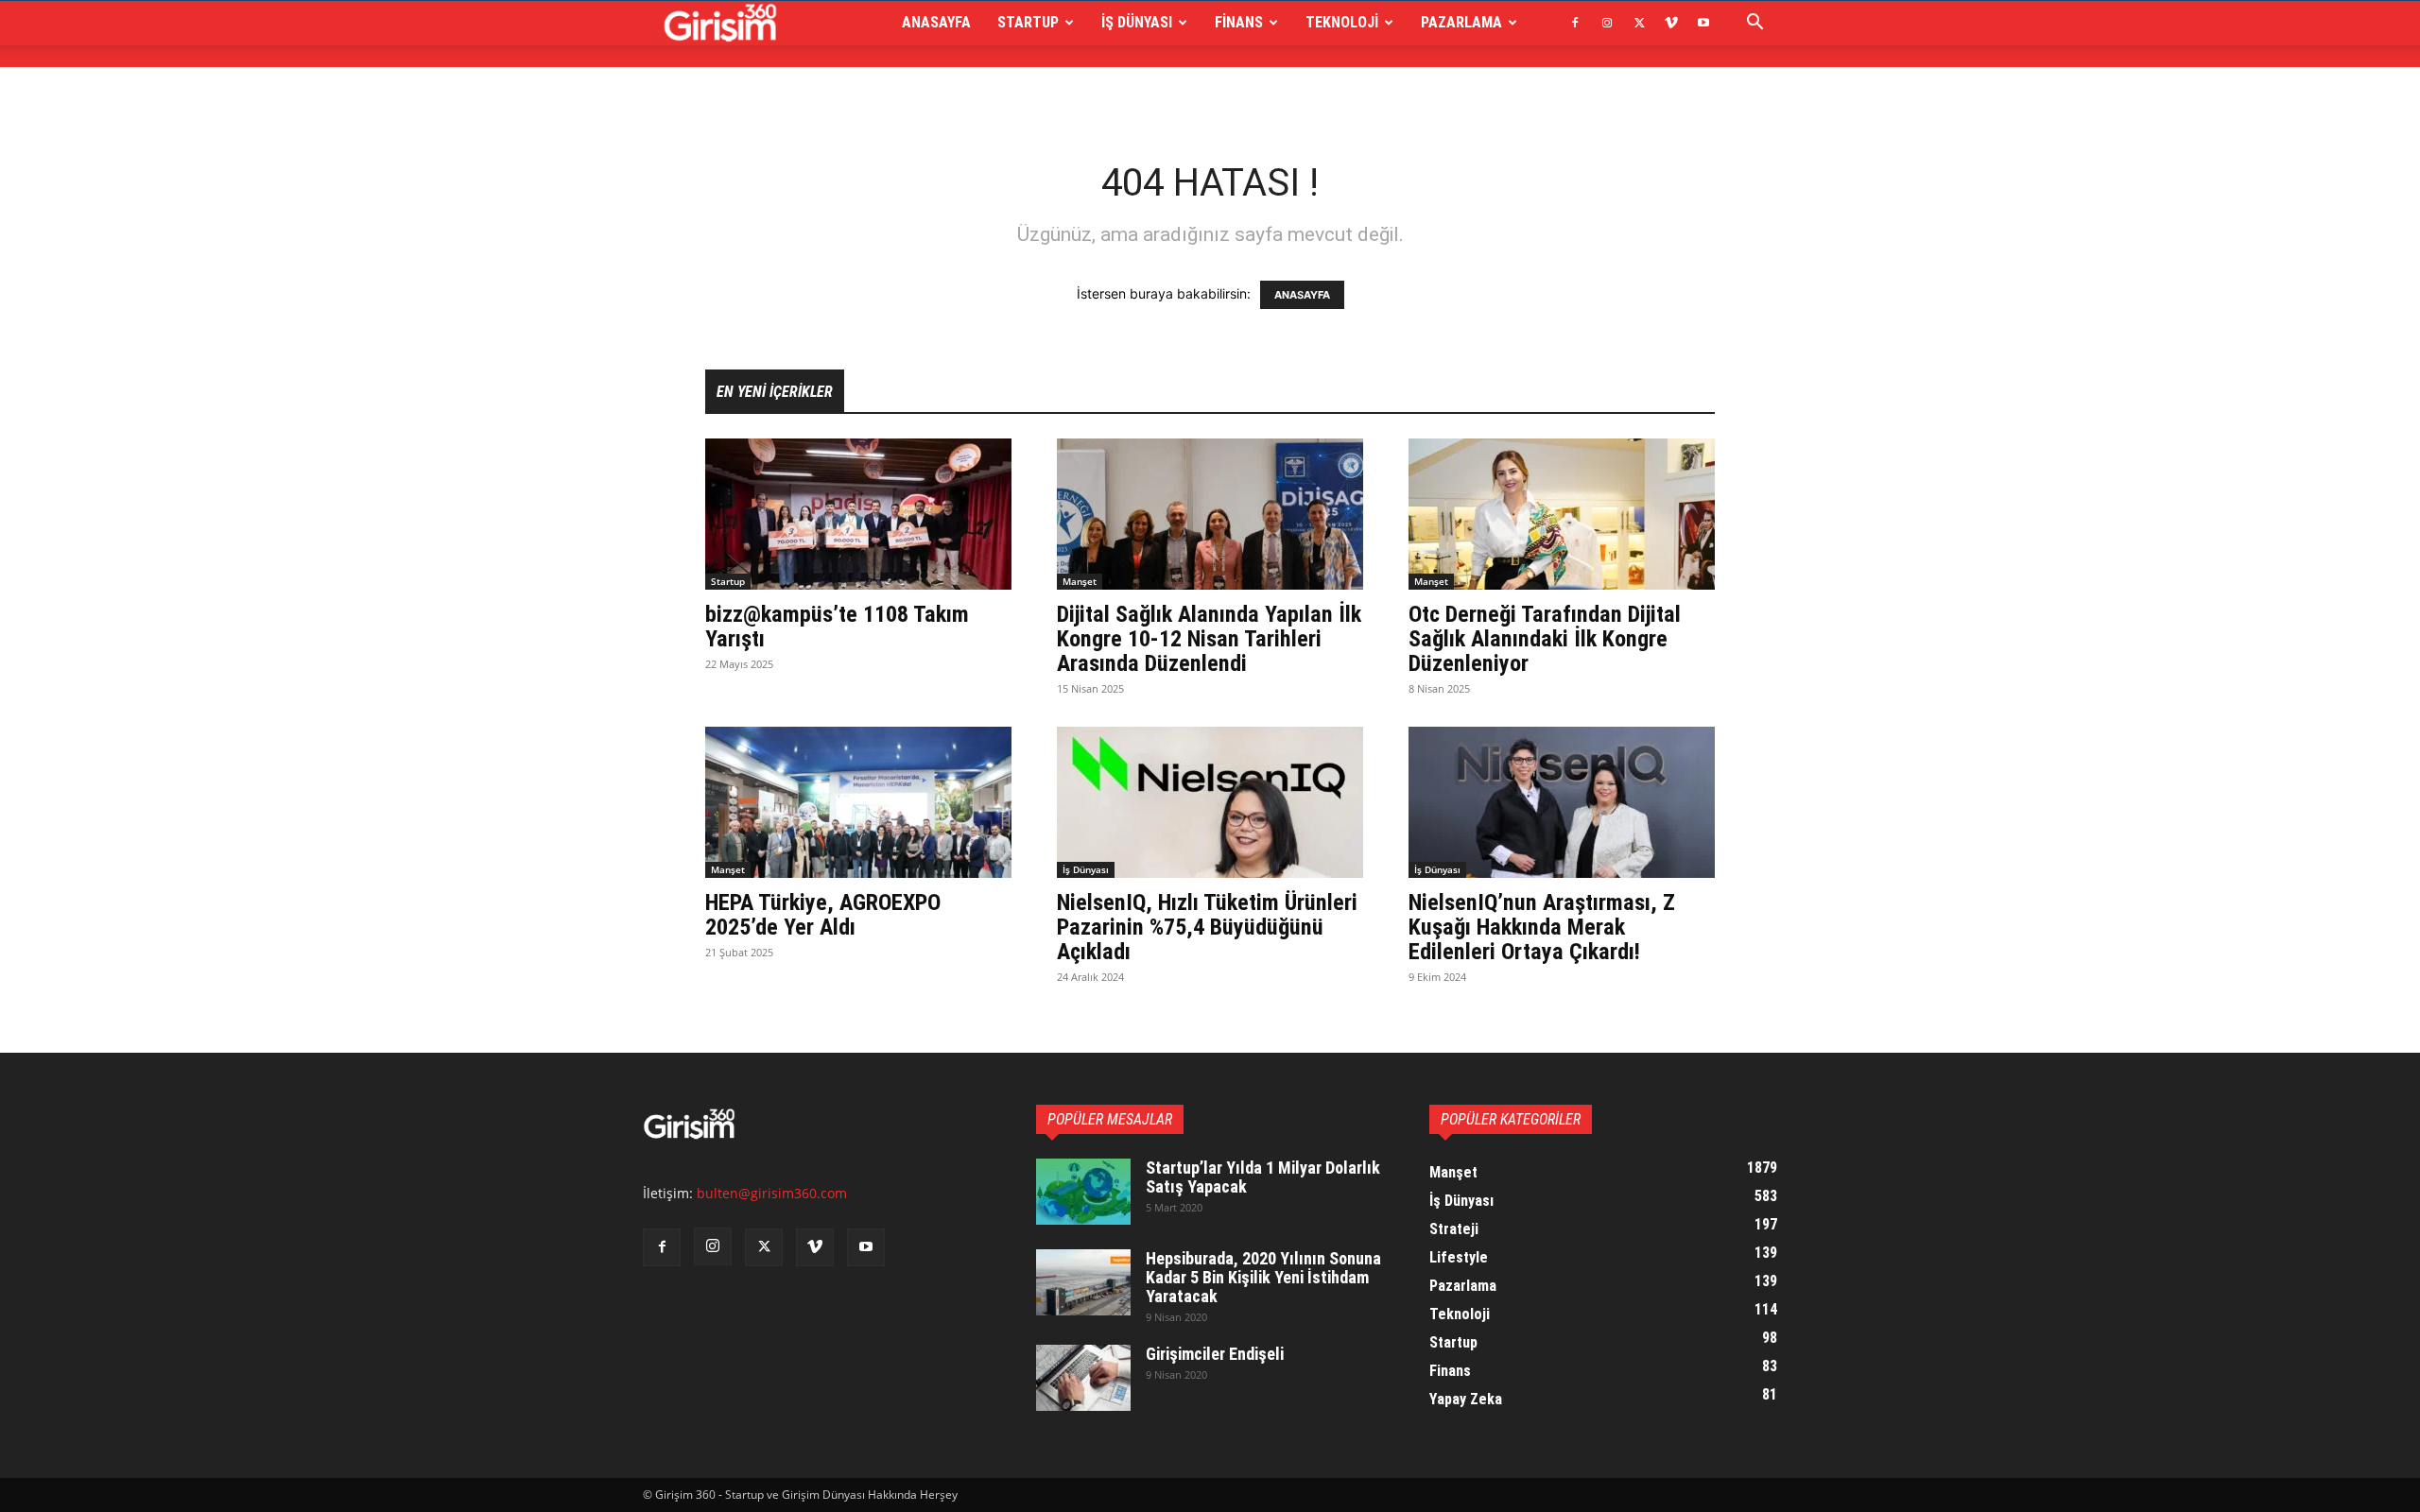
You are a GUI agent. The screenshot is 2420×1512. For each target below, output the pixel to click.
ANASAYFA (1302, 295)
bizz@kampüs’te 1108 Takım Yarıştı (837, 627)
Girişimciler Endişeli (1215, 1354)
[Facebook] (1575, 23)
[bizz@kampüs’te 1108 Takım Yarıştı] (858, 514)
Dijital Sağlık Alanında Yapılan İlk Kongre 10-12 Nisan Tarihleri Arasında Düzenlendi (1209, 639)
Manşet (1080, 581)
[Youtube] (1703, 23)
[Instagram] (1607, 23)
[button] (1754, 24)
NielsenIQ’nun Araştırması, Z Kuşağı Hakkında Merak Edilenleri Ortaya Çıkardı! (1542, 927)
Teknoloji (1342, 22)
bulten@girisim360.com (772, 1193)
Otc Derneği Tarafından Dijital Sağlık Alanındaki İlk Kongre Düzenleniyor (1545, 639)
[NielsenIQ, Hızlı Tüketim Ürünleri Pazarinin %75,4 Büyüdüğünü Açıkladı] (1210, 802)
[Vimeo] (1671, 23)
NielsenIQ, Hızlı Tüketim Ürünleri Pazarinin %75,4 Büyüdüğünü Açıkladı (1207, 927)
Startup (1028, 22)
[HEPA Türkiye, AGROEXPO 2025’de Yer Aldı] (858, 802)
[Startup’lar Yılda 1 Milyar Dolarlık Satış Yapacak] (1083, 1192)
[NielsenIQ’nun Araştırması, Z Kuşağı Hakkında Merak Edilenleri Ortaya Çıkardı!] (1562, 802)
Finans (1239, 22)
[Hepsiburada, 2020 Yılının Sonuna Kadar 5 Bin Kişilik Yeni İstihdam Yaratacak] (1083, 1282)
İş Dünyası (1137, 22)
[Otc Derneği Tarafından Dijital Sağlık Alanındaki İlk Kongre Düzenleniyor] (1562, 514)
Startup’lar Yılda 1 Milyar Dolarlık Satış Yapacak (1263, 1177)
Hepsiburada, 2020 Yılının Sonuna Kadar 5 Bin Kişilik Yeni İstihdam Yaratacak (1263, 1277)
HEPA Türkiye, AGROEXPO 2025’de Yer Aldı (823, 915)
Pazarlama (1461, 22)
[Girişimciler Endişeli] (1083, 1378)
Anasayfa (936, 22)
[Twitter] (1639, 23)
